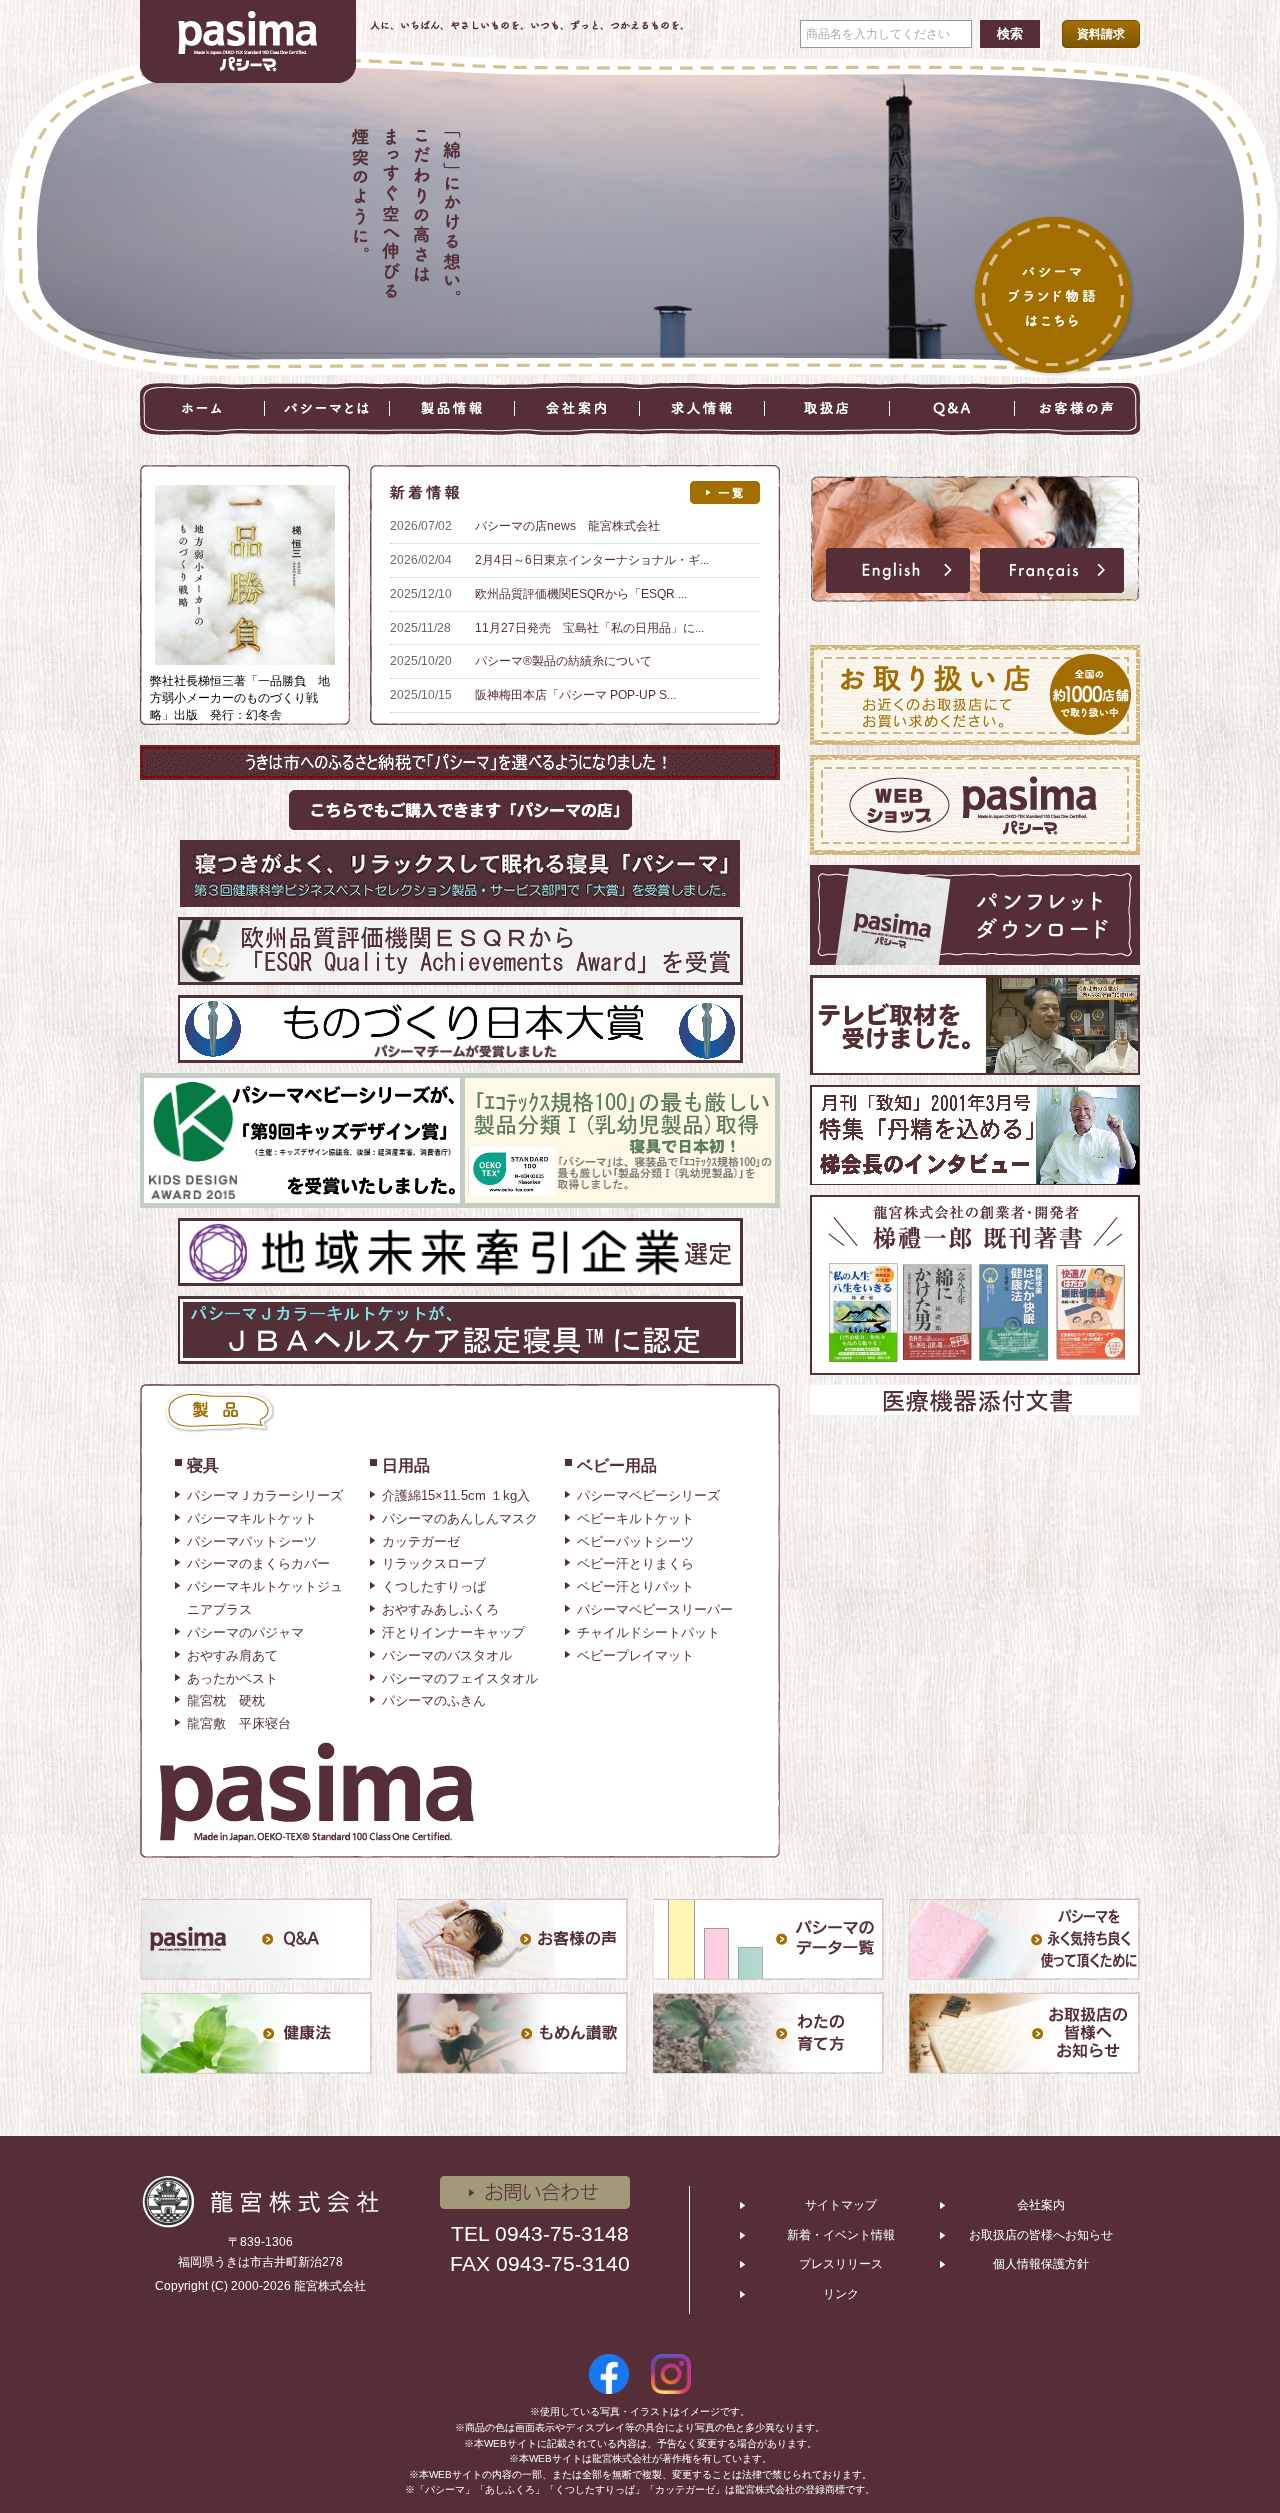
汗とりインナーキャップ (453, 1632)
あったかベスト (232, 1678)
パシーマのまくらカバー (258, 1563)
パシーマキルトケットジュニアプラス (265, 1598)
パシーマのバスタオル (447, 1655)
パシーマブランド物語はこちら (1055, 297)
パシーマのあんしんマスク (460, 1518)
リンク (841, 2294)
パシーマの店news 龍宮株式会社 (567, 526)
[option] (640, 357)
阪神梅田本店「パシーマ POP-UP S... (575, 695)
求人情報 (702, 409)
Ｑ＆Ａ (952, 409)
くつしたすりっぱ (434, 1586)
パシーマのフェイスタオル (460, 1678)
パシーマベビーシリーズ (648, 1495)
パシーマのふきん (434, 1700)
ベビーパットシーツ (635, 1541)
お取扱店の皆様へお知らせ (1041, 2235)
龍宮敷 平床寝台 (239, 1723)
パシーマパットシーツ (252, 1541)
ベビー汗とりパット (635, 1586)
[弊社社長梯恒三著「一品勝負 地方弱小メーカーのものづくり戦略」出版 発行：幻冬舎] (245, 492)
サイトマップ (841, 2205)
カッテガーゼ (421, 1541)
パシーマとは (327, 409)
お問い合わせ (535, 2192)
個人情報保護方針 (1041, 2264)
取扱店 (827, 409)
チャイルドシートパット (648, 1632)
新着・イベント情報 (841, 2235)
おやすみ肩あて (232, 1655)
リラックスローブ (434, 1563)
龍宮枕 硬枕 (226, 1700)
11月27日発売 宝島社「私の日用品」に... (589, 628)
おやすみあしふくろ (440, 1609)
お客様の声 (1077, 409)
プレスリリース (841, 2264)
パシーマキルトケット (252, 1518)
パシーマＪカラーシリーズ (265, 1495)
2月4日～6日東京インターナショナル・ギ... (592, 560)
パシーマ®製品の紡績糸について (563, 661)
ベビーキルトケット (635, 1518)
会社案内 (577, 409)
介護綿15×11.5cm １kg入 (456, 1495)
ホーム (202, 409)
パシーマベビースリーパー (655, 1609)
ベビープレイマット (635, 1655)
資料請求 (1101, 34)
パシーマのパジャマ (245, 1632)
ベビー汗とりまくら (635, 1563)
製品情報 (452, 409)
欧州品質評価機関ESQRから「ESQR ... (581, 594)
